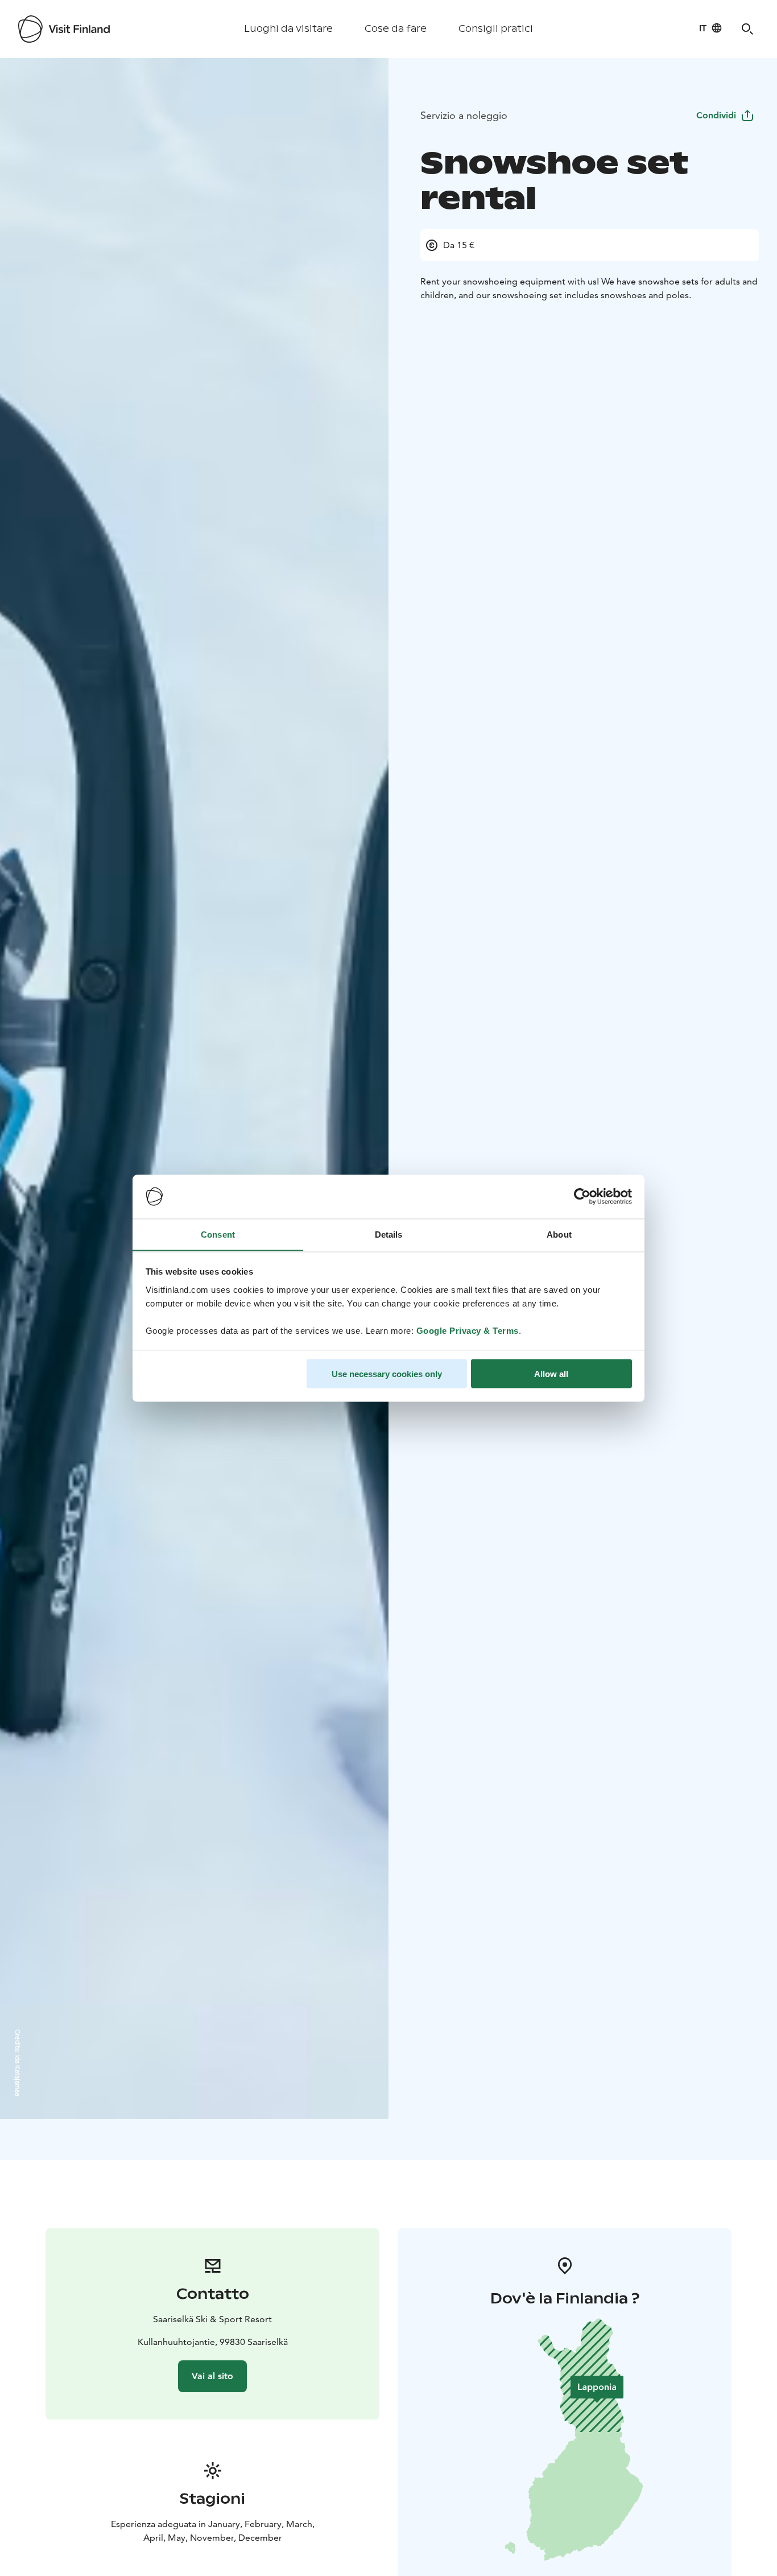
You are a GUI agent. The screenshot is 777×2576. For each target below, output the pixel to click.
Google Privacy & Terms (468, 1330)
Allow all (551, 1373)
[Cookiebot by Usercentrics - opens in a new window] (582, 1197)
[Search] (747, 29)
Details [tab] (389, 1234)
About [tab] (559, 1234)
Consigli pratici (496, 29)
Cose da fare (396, 29)
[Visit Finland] (64, 29)
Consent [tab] (218, 1234)
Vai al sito (212, 2376)
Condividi (716, 115)
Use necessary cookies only (387, 1373)
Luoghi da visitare (288, 29)
